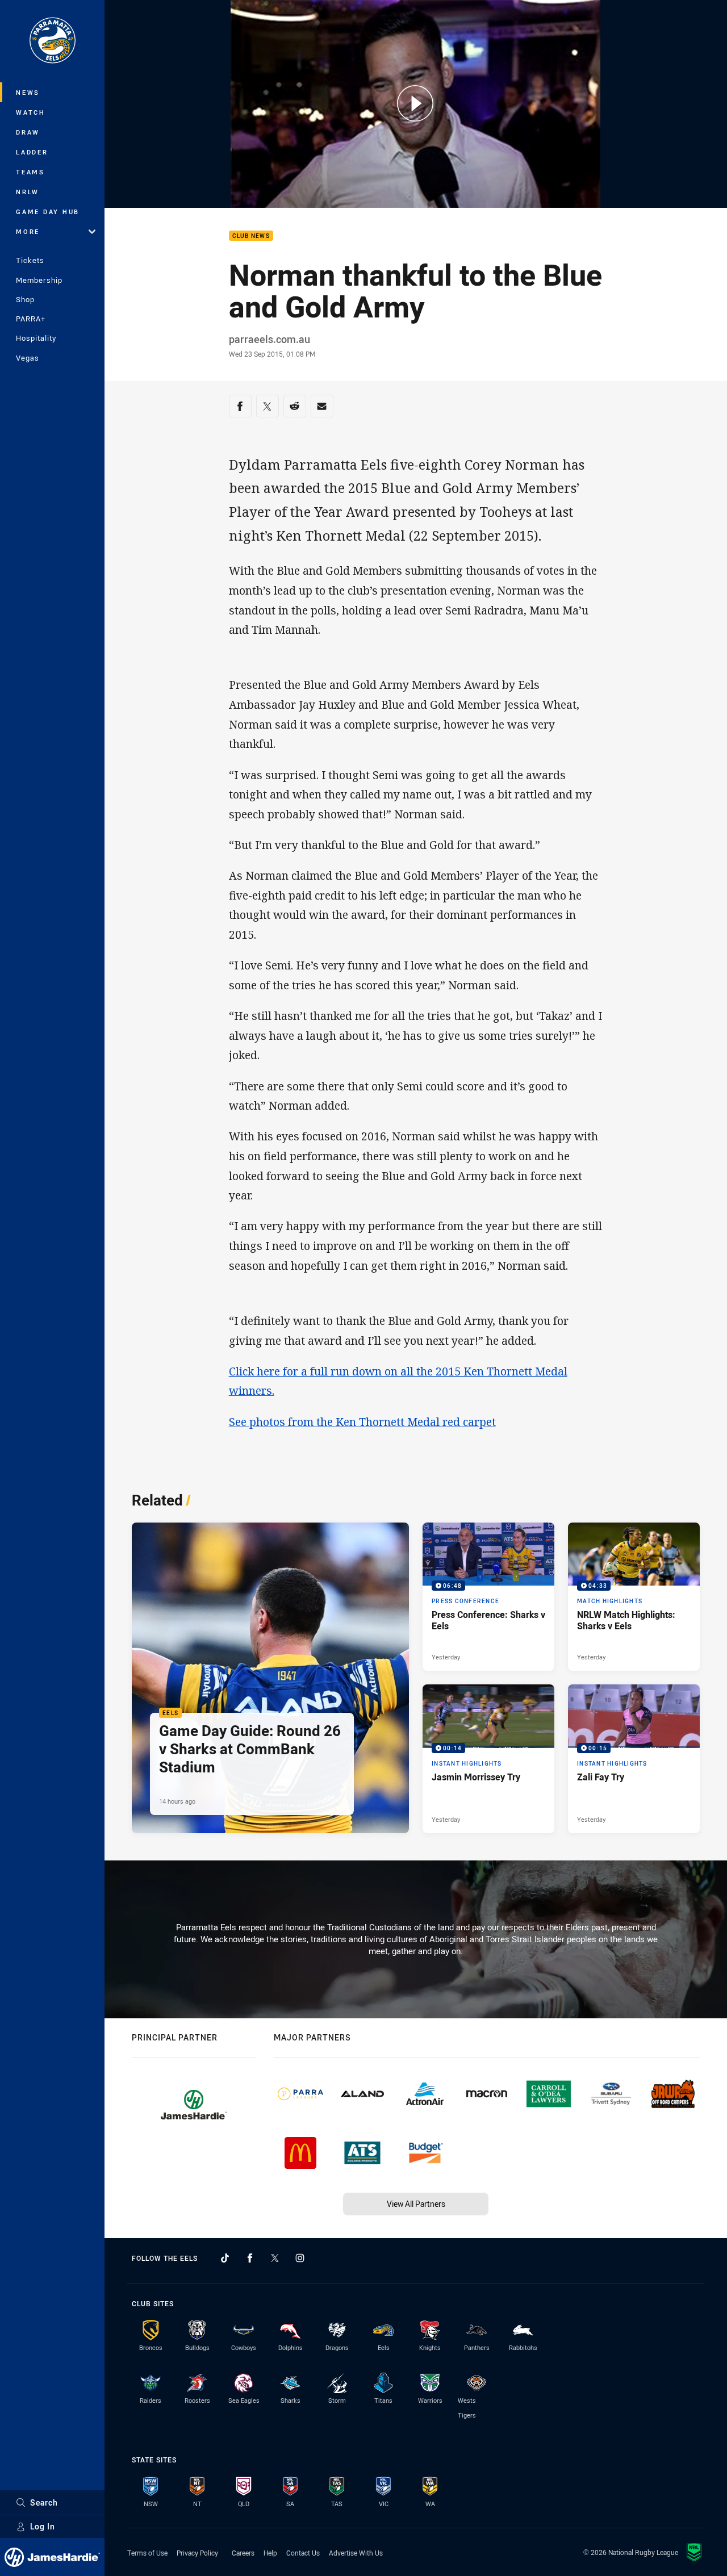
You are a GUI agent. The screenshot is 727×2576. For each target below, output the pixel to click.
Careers (243, 2553)
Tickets (30, 260)
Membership (39, 280)
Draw (28, 132)
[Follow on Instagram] (300, 2258)
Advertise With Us (356, 2553)
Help (270, 2553)
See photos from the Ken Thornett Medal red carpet (362, 1422)
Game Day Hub (48, 212)
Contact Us (303, 2553)
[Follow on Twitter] (275, 2258)
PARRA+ (31, 319)
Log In (43, 2526)
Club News (251, 236)
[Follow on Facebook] (250, 2258)
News (28, 92)
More (28, 231)
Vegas (28, 358)
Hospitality (36, 338)
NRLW (28, 192)
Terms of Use (147, 2553)
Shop (25, 299)
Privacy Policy (197, 2553)
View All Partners (416, 2204)
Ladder (32, 152)
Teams (30, 172)
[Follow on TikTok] (225, 2258)
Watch (31, 112)
